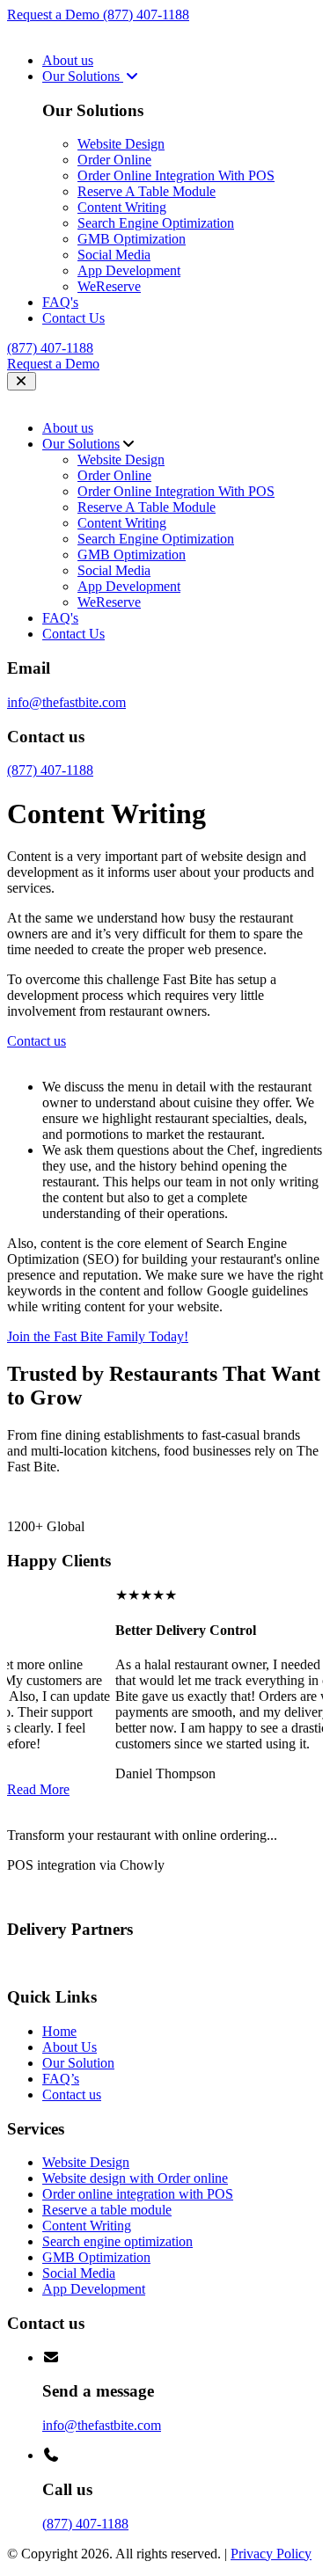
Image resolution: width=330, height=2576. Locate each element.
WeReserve (109, 286)
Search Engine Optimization (156, 223)
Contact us (72, 2094)
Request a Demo (55, 15)
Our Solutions (83, 76)
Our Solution (78, 2063)
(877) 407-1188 (146, 15)
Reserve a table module (107, 2210)
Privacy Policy (271, 2554)
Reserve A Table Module (147, 191)
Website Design (121, 144)
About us (68, 60)
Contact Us (73, 318)
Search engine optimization (117, 2241)
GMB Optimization (132, 239)
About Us (70, 2047)
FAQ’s (61, 2079)
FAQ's (60, 302)
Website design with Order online (135, 2178)
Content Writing (122, 207)
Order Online (114, 160)
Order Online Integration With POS (176, 175)
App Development (129, 270)
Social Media (114, 255)
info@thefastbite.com (66, 702)
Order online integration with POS (138, 2194)
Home (59, 2031)
